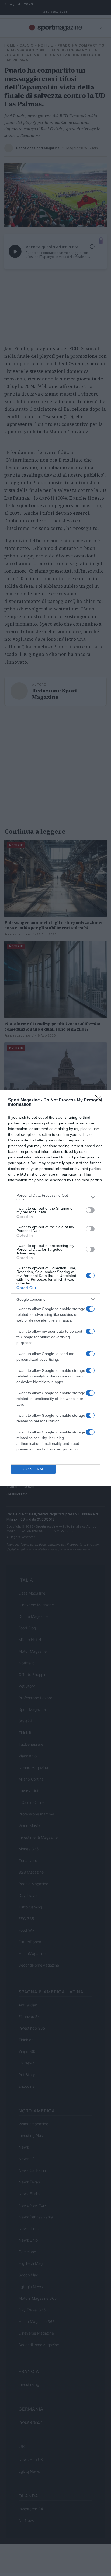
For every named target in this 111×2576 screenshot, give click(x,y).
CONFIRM (33, 1469)
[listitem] (55, 1197)
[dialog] (55, 1288)
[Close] (100, 1100)
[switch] (90, 1210)
